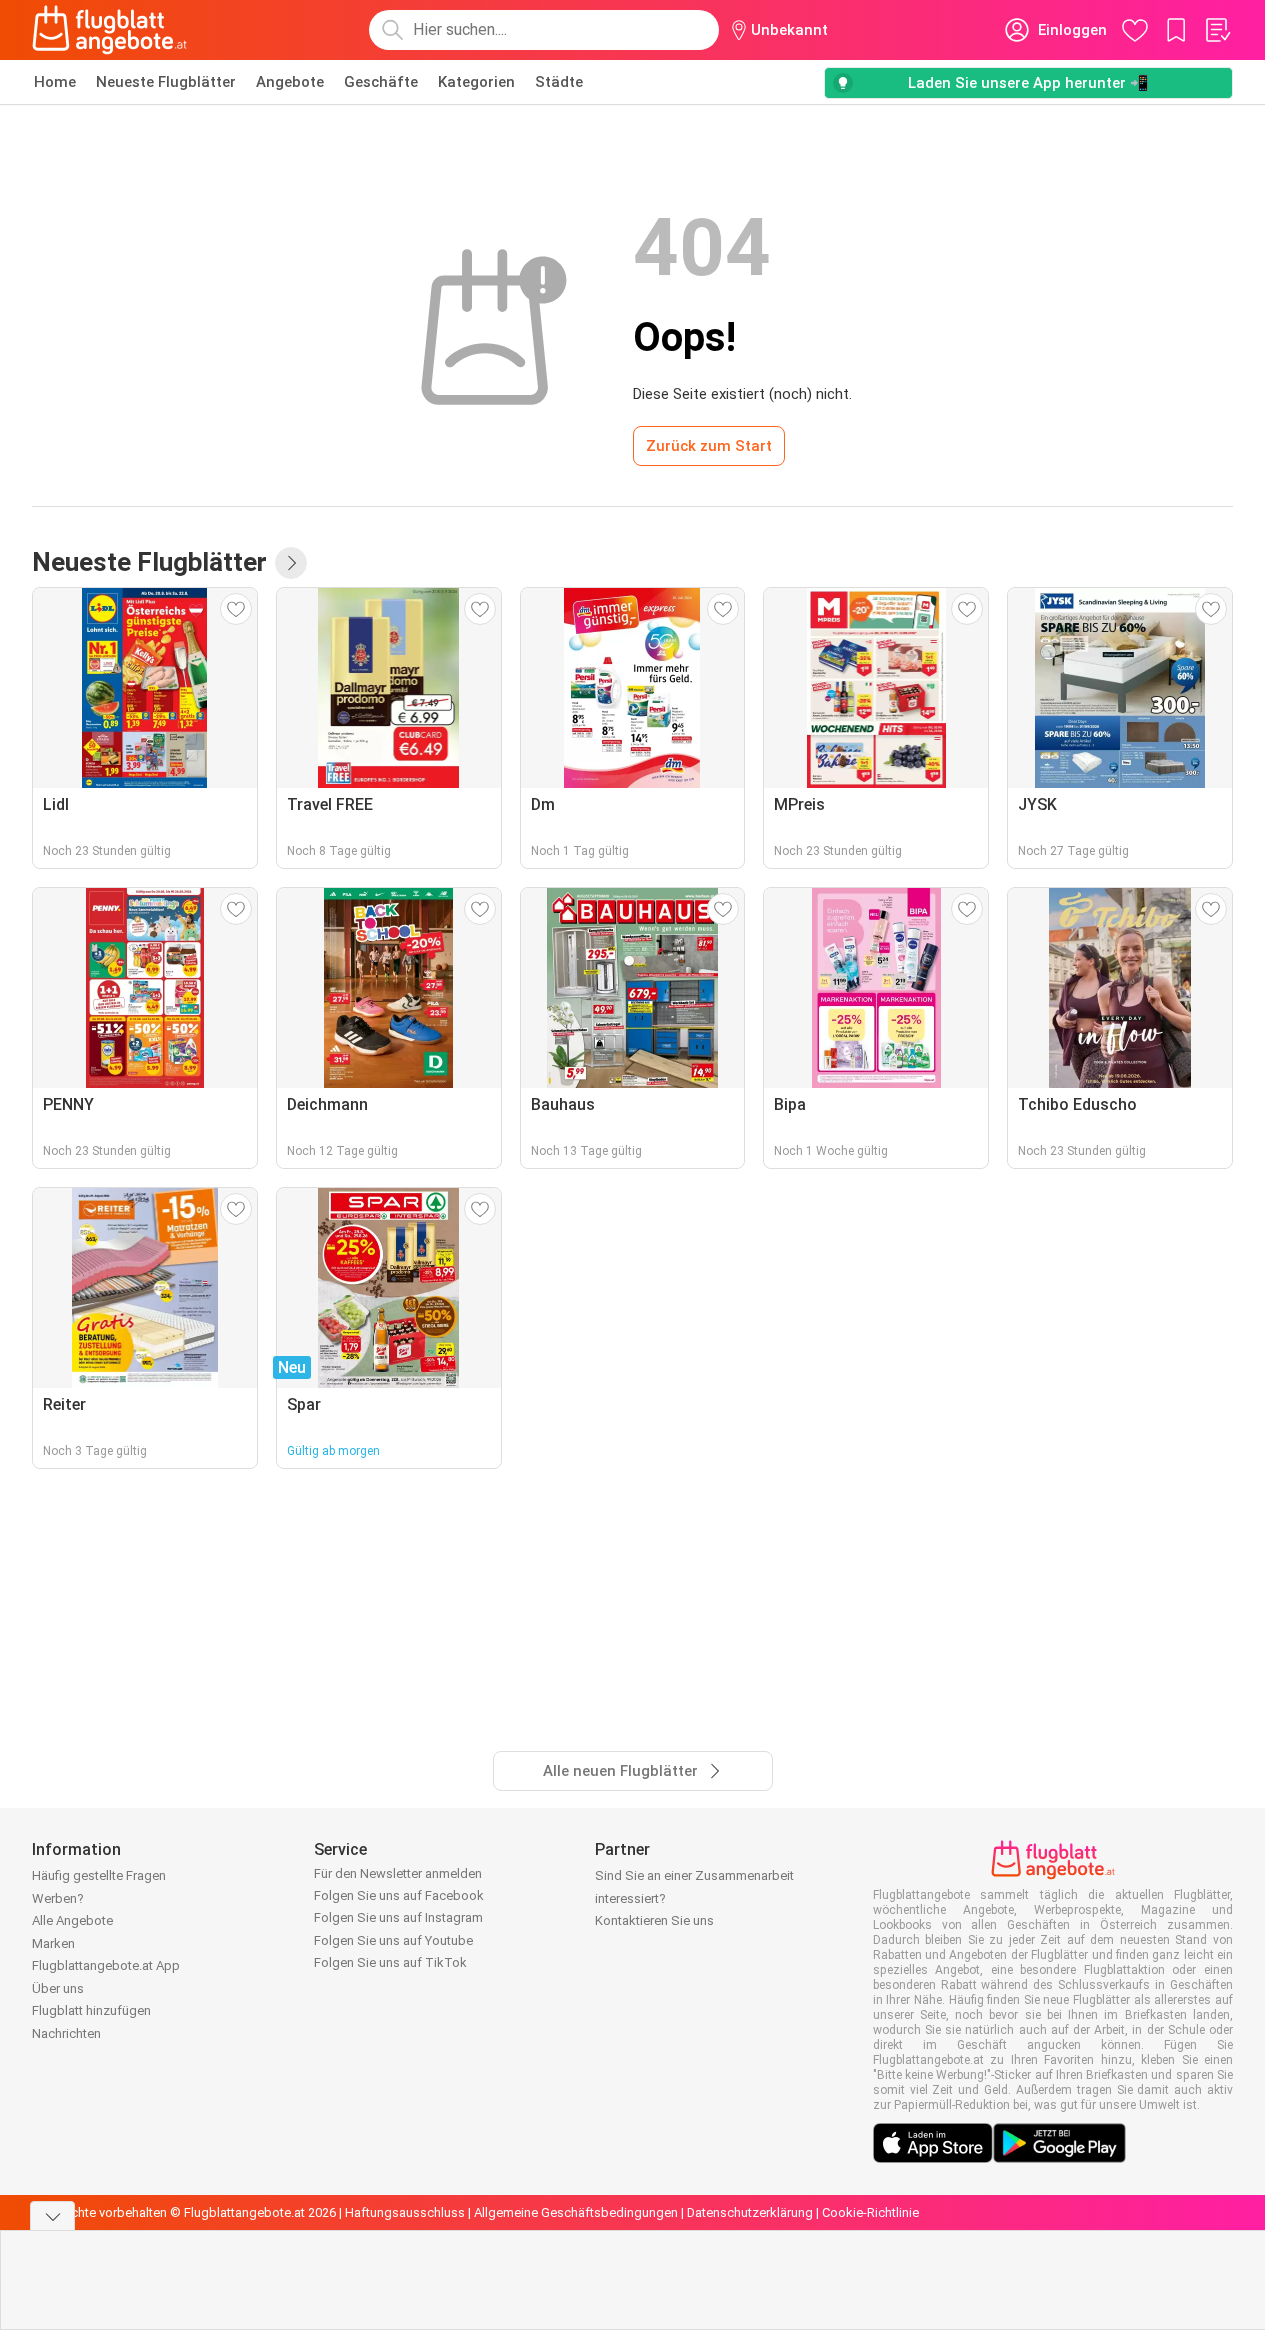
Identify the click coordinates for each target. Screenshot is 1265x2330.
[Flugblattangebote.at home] (109, 30)
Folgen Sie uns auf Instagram (398, 1917)
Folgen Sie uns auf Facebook (399, 1895)
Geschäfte (381, 82)
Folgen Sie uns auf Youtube (393, 1940)
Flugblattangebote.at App (106, 1965)
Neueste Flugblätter (166, 82)
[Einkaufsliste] (1217, 30)
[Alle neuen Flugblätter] (291, 563)
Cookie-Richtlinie (870, 2212)
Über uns (58, 1988)
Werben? (58, 1898)
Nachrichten (66, 2033)
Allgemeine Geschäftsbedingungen (576, 2212)
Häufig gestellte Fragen (99, 1875)
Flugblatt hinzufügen (91, 2010)
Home (55, 82)
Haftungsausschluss (405, 2212)
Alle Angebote (72, 1920)
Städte (559, 82)
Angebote (290, 82)
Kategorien (476, 82)
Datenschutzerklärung (750, 2212)
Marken (53, 1943)
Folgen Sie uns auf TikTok (390, 1962)
